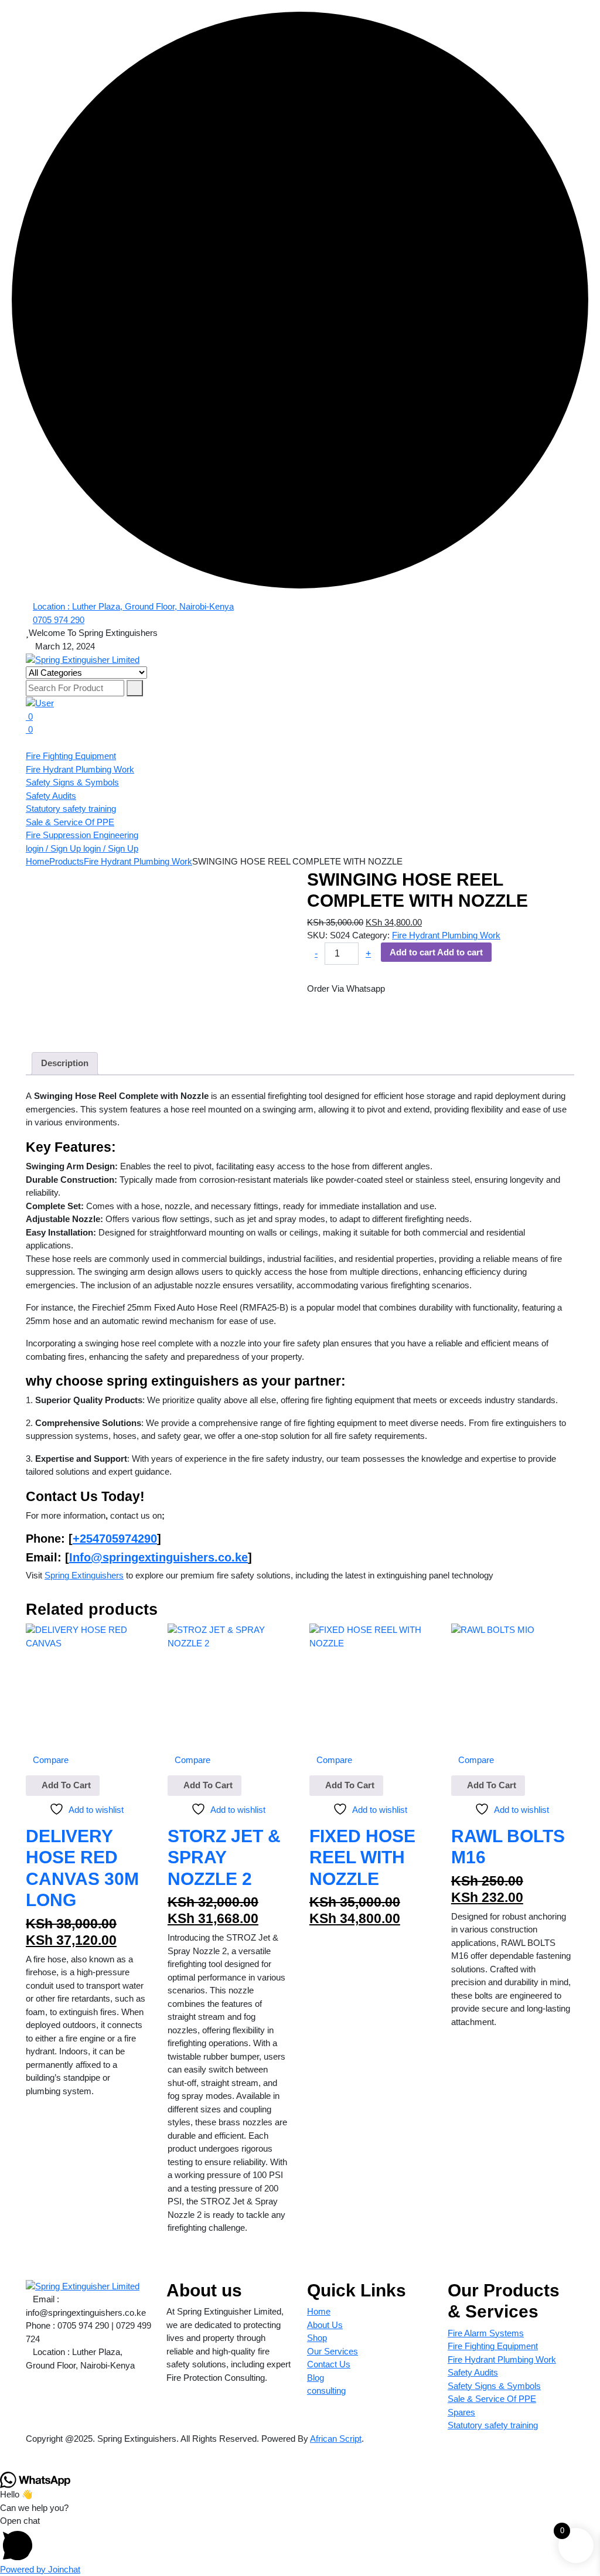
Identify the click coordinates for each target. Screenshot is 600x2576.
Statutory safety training (71, 809)
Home (319, 2311)
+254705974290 (115, 1539)
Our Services (333, 2351)
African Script (336, 2439)
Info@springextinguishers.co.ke (158, 1557)
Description (65, 1063)
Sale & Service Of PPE (70, 822)
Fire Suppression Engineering (82, 835)
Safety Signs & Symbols (72, 782)
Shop (317, 2338)
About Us (325, 2325)
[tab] (65, 1064)
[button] (300, 2539)
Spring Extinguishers (84, 1575)
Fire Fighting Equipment (71, 756)
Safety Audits (51, 796)
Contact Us (329, 2364)
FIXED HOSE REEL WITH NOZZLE (362, 1857)
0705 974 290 (59, 620)
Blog (316, 2378)
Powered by (40, 2569)
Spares (461, 2412)
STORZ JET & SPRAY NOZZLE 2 (224, 1857)
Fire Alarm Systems (486, 2333)
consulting (326, 2390)
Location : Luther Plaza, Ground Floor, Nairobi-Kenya (133, 606)
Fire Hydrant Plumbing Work (80, 769)
